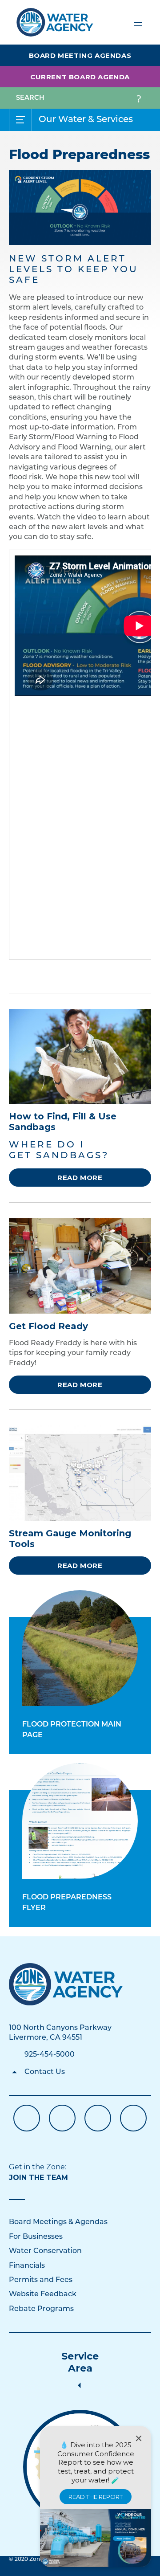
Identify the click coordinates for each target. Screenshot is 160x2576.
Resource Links (133, 2118)
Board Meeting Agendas (80, 55)
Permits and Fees (41, 2280)
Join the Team (38, 2178)
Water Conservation (45, 2251)
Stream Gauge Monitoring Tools (70, 1539)
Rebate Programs (41, 2309)
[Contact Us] (66, 1984)
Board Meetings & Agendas (58, 2222)
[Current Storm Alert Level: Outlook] (80, 208)
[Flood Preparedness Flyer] (80, 1821)
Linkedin (98, 2118)
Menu (138, 22)
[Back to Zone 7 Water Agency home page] (55, 18)
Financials (27, 2266)
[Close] (139, 2438)
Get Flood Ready (48, 1326)
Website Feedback (43, 2294)
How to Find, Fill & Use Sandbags (63, 1122)
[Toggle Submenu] (20, 120)
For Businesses (36, 2237)
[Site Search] (139, 98)
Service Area (80, 2362)
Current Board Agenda (80, 77)
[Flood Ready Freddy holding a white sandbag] (80, 1056)
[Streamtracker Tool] (80, 1473)
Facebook (27, 2118)
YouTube (62, 2118)
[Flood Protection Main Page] (80, 1648)
